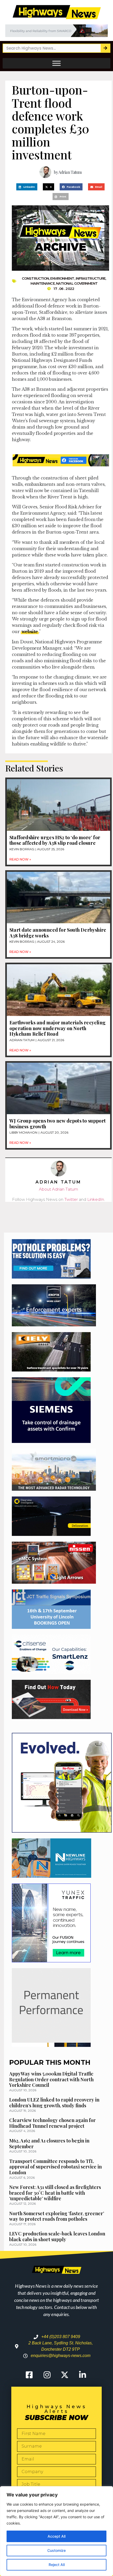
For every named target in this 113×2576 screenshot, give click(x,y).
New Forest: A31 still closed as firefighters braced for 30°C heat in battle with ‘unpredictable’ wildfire (55, 2193)
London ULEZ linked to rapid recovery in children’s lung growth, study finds (54, 2103)
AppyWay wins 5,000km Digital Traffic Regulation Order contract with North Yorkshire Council (51, 2079)
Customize (56, 2550)
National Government (77, 283)
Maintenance (43, 283)
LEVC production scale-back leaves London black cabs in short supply (57, 2236)
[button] (27, 187)
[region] (56, 2531)
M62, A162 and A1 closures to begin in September (49, 2144)
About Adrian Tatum (58, 1189)
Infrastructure (91, 278)
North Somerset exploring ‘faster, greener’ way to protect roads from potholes (57, 2216)
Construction (35, 278)
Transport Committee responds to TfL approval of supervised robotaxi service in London (55, 2167)
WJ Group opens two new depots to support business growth (58, 1124)
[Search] (105, 48)
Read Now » (20, 859)
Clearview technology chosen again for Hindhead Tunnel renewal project (52, 2123)
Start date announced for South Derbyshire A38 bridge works (58, 933)
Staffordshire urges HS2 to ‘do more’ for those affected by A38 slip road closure (55, 840)
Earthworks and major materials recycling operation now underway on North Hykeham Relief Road (58, 1028)
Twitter (71, 1199)
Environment (62, 278)
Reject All (57, 2565)
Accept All (56, 2536)
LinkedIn (96, 1199)
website (30, 632)
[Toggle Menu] (56, 63)
